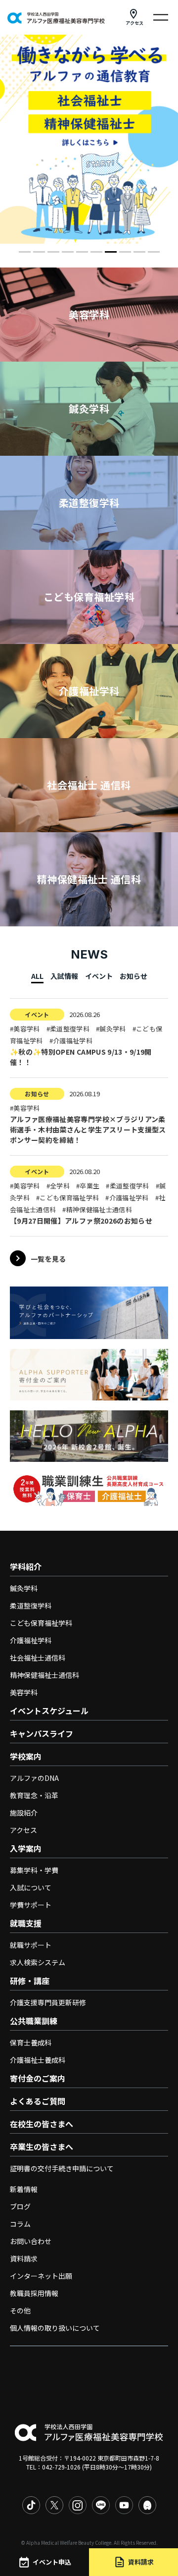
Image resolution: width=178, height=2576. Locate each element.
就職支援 (26, 1923)
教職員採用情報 (34, 2293)
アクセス (134, 23)
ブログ (20, 2206)
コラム (20, 2224)
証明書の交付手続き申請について (62, 2168)
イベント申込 (52, 2562)
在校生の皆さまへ (42, 2124)
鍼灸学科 (24, 1588)
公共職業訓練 (34, 2021)
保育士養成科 (31, 2042)
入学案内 (26, 1848)
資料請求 (24, 2258)
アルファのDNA (34, 1778)
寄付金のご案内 (38, 2078)
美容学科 (24, 1692)
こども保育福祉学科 (41, 1623)
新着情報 (24, 2189)
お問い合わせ (31, 2241)
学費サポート (31, 1905)
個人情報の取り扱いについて (55, 2328)
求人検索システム (38, 1962)
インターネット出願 (41, 2276)
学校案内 (26, 1756)
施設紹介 (24, 1813)
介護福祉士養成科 (38, 2060)
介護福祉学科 (31, 1640)
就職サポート (31, 1945)
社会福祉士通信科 (38, 1658)
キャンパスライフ (42, 1733)
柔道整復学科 (31, 1606)
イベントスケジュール (49, 1711)
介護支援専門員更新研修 (48, 2002)
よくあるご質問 (38, 2101)
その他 (20, 2310)
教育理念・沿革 (34, 1795)
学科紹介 (26, 1566)
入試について (31, 1887)
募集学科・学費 (34, 1870)
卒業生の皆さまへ (42, 2147)
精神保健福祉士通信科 (44, 1675)
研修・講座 (30, 1981)
